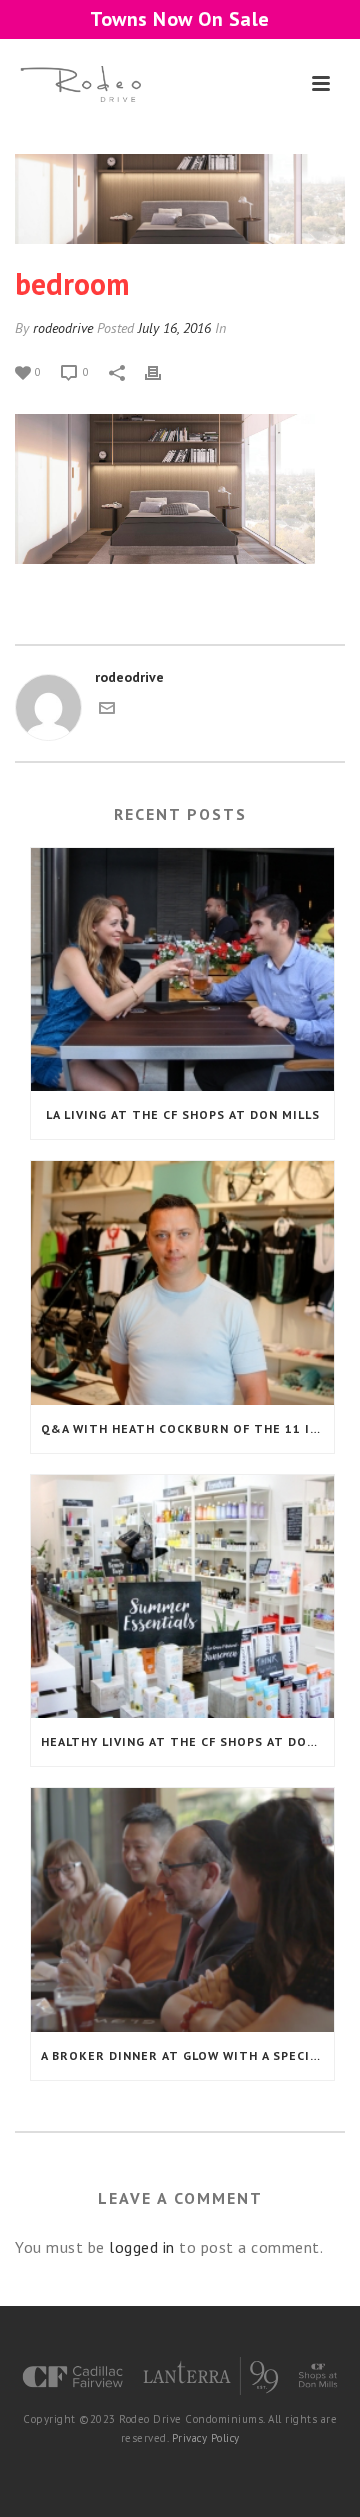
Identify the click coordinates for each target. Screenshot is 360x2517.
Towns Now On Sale (180, 19)
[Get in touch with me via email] (107, 711)
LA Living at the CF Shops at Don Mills (183, 1114)
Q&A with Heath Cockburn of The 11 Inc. (186, 1428)
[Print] (163, 371)
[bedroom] (180, 199)
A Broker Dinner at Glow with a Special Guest (187, 2055)
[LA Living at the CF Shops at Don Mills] (182, 970)
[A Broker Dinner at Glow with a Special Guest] (182, 1910)
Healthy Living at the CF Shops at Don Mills (187, 1741)
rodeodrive (63, 328)
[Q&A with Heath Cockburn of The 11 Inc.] (182, 1283)
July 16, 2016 (174, 328)
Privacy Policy (206, 2438)
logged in (142, 2247)
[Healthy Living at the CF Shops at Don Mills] (182, 1597)
